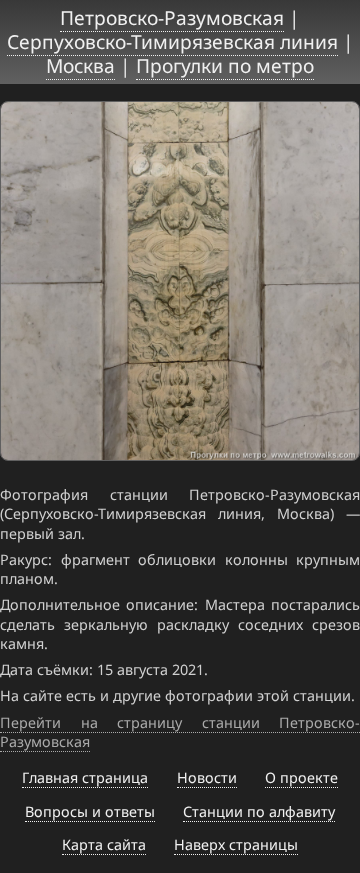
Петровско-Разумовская (172, 17)
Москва (80, 65)
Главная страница (85, 777)
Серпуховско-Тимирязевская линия (172, 41)
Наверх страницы (236, 844)
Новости (207, 777)
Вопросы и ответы (90, 811)
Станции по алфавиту (259, 811)
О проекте (301, 777)
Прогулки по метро (225, 65)
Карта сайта (104, 844)
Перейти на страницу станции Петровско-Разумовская (180, 732)
